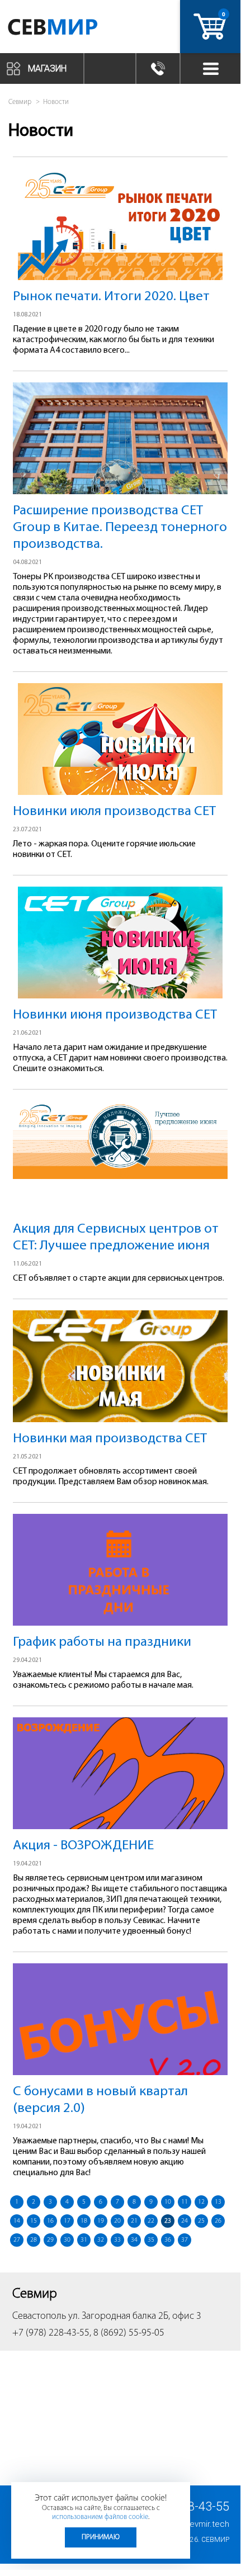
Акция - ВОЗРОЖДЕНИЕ (83, 1846)
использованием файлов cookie (100, 2517)
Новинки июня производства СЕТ (115, 1015)
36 (168, 2240)
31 (84, 2240)
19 (101, 2221)
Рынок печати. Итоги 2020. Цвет (111, 297)
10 (168, 2202)
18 (84, 2221)
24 (185, 2221)
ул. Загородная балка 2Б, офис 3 (135, 2317)
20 (117, 2221)
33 (117, 2240)
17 (67, 2221)
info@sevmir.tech (196, 2524)
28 (34, 2240)
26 (218, 2221)
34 (134, 2240)
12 (201, 2202)
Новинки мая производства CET (110, 1439)
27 (17, 2240)
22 (151, 2221)
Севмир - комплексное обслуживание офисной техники (68, 29)
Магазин (47, 68)
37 (185, 2240)
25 (201, 2221)
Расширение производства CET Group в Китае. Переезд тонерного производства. (120, 527)
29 (50, 2240)
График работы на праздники (102, 1642)
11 (185, 2202)
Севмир (215, 2540)
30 (67, 2240)
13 (218, 2202)
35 (151, 2240)
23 (168, 2221)
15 (34, 2221)
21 (134, 2221)
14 (17, 2221)
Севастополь (39, 2317)
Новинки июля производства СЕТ (114, 811)
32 (101, 2240)
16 (50, 2221)
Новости (56, 102)
